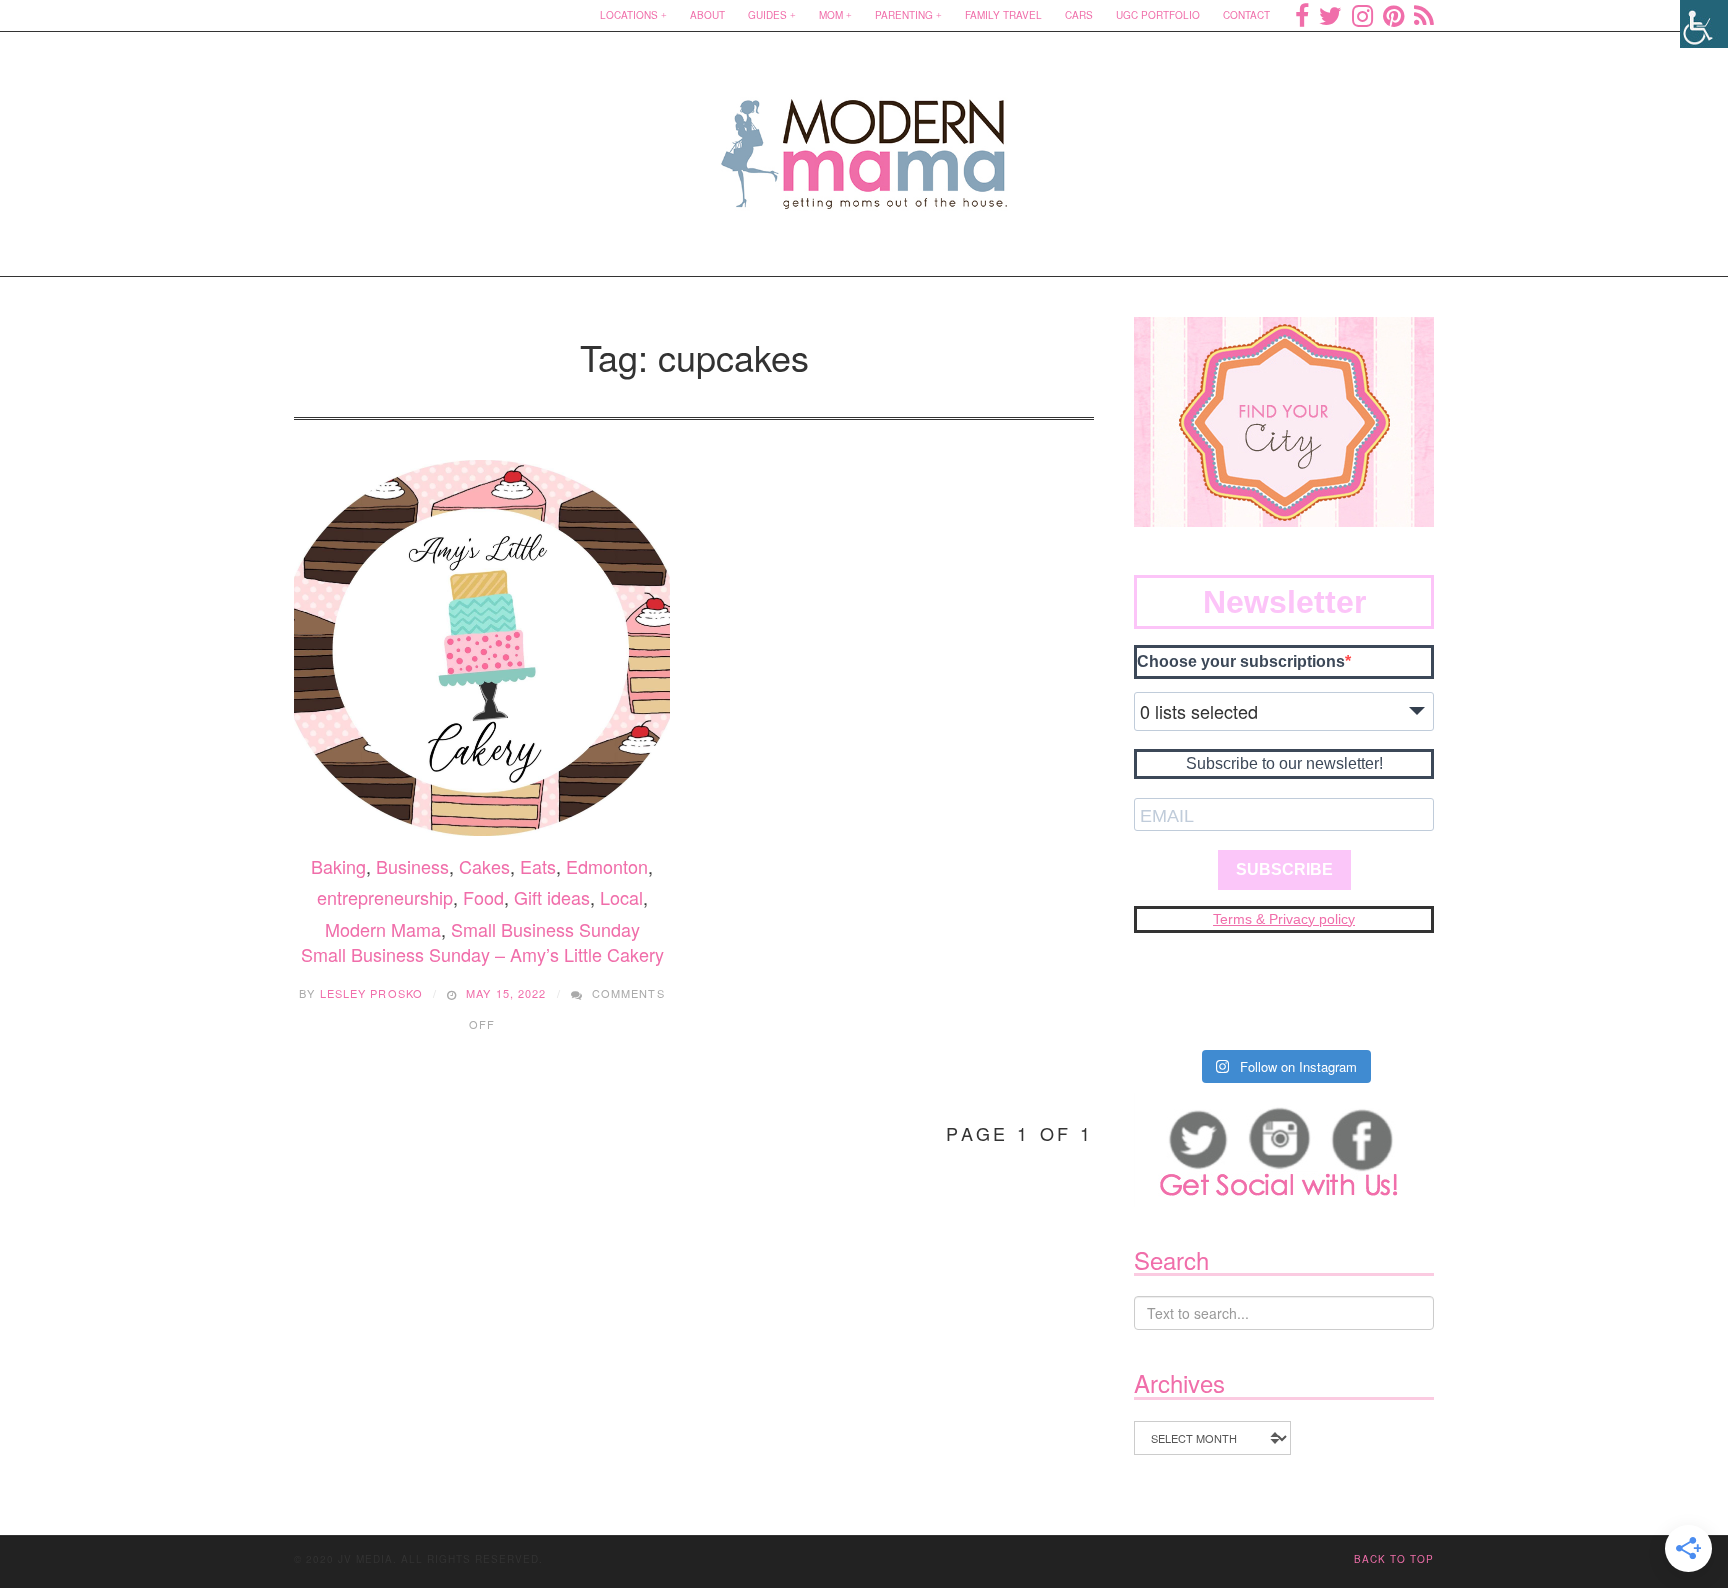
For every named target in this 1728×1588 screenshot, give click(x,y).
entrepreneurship (385, 897)
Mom (831, 15)
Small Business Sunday (545, 929)
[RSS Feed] (1424, 15)
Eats (538, 866)
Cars (1079, 15)
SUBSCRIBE (1284, 869)
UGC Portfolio (1158, 15)
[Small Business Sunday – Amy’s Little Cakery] (482, 648)
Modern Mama (383, 929)
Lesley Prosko (371, 993)
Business (412, 866)
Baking (338, 866)
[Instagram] (1362, 15)
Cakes (484, 866)
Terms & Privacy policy (1284, 919)
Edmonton (607, 866)
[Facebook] (1302, 15)
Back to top (1394, 1559)
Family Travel (1003, 15)
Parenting (904, 15)
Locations (629, 15)
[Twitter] (1330, 15)
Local (621, 897)
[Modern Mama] (864, 141)
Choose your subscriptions (1241, 661)
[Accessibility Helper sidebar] (1704, 24)
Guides (767, 15)
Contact (1246, 15)
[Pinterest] (1393, 15)
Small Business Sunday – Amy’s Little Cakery (482, 954)
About (707, 15)
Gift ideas (552, 897)
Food (483, 897)
